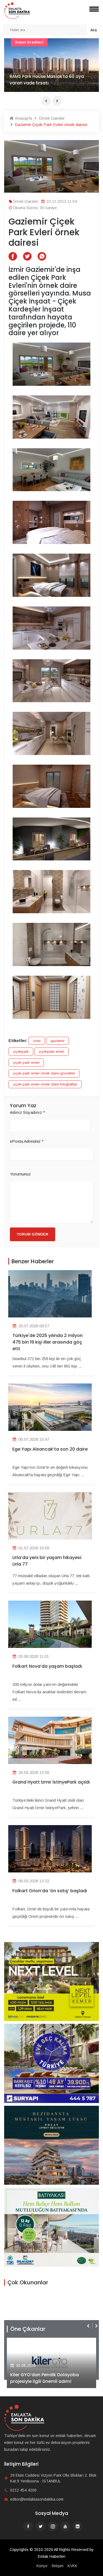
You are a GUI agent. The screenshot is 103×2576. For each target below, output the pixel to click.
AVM (19, 42)
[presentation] (46, 101)
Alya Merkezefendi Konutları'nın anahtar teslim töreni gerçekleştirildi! (51, 2378)
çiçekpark (21, 1052)
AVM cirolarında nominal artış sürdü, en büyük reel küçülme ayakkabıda (49, 80)
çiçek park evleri (26, 1063)
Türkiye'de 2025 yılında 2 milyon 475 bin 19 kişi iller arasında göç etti (48, 1342)
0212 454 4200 (23, 2490)
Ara (94, 30)
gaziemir (58, 1041)
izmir (37, 1041)
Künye (42, 2566)
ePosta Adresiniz (27, 1141)
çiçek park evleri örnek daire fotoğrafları (45, 1084)
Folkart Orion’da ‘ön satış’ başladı (50, 1891)
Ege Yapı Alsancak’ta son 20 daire (50, 1449)
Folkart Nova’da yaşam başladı (47, 1666)
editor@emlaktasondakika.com (37, 2499)
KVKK (73, 2566)
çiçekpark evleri (51, 1052)
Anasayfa (23, 118)
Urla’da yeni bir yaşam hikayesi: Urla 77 (47, 1561)
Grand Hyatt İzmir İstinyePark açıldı (51, 1782)
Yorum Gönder (33, 1234)
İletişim (58, 2566)
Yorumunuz (20, 1174)
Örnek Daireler (51, 118)
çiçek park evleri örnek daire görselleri (44, 1073)
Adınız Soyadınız (27, 1112)
